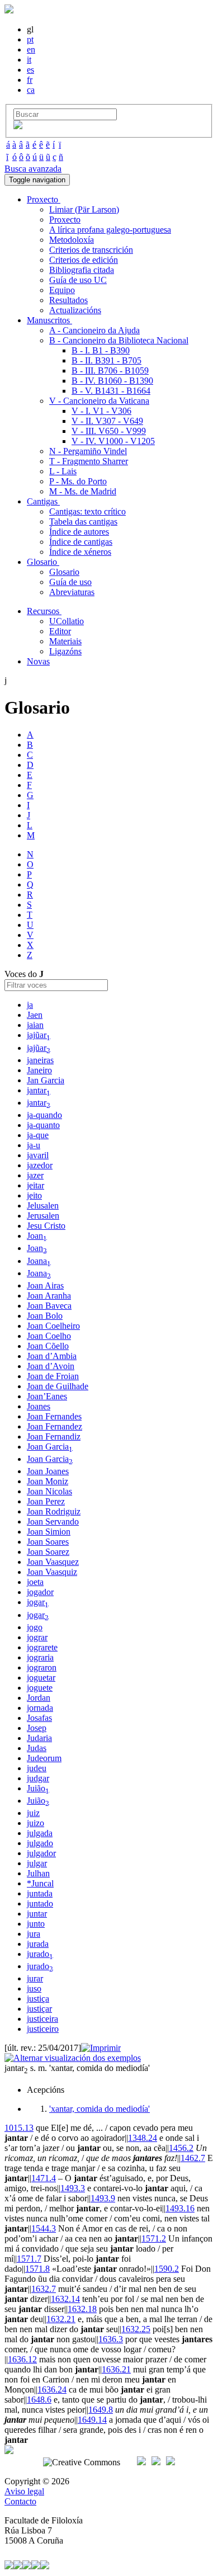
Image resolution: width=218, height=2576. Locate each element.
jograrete (42, 1647)
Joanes (39, 1406)
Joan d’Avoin (51, 1366)
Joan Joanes (48, 1471)
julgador (41, 1853)
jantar (39, 1090)
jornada (40, 1708)
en (31, 49)
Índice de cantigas (81, 542)
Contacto (20, 2501)
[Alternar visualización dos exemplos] (73, 2058)
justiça (38, 1999)
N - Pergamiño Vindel (88, 451)
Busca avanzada (33, 169)
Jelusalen (43, 1206)
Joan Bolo (45, 1316)
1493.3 (73, 2188)
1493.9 (103, 2198)
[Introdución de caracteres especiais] (18, 126)
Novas (38, 661)
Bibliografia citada (82, 270)
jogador (40, 1592)
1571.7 (29, 2259)
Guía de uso (70, 582)
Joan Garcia (50, 1447)
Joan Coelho (49, 1336)
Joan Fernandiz (54, 1436)
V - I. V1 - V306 (101, 411)
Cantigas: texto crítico (87, 511)
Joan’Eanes (47, 1396)
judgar (38, 1778)
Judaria (39, 1738)
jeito (34, 1195)
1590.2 (167, 2269)
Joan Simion (49, 1532)
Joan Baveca (49, 1306)
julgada (40, 1833)
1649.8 (101, 2410)
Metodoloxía (72, 240)
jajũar (39, 1035)
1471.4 (44, 2178)
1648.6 (39, 2400)
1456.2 (181, 2148)
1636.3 (111, 2339)
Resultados (68, 300)
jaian (35, 1025)
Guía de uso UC (78, 280)
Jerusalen (43, 1216)
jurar (35, 1978)
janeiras (40, 1060)
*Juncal (40, 1883)
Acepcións (46, 2090)
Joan (37, 1236)
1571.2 (154, 2238)
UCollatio (67, 621)
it (29, 60)
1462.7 (193, 2158)
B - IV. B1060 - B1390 (112, 381)
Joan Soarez (48, 1552)
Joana (39, 1261)
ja (30, 1005)
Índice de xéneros (80, 552)
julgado (40, 1843)
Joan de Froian (53, 1376)
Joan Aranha (49, 1296)
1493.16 (180, 2208)
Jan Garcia (46, 1080)
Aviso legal (24, 2491)
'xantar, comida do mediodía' (99, 2109)
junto (36, 1924)
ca (31, 90)
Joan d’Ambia (52, 1356)
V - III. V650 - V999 (109, 431)
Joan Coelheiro (53, 1326)
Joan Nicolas (49, 1491)
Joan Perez (46, 1501)
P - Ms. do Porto (78, 481)
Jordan (39, 1698)
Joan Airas (45, 1285)
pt (30, 39)
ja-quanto (43, 1125)
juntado (40, 1903)
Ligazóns (65, 651)
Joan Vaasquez (53, 1562)
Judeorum (44, 1758)
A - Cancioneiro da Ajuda (94, 330)
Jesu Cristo (46, 1226)
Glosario (64, 572)
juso (34, 1988)
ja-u (34, 1145)
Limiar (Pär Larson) (84, 209)
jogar (38, 1602)
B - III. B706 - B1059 (110, 371)
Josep (37, 1728)
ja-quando (44, 1115)
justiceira (42, 2019)
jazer (35, 1175)
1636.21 (116, 2369)
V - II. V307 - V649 (107, 421)
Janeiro (39, 1070)
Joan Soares (48, 1542)
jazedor (40, 1165)
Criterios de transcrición (91, 250)
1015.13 (19, 2128)
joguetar (41, 1678)
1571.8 (37, 2269)
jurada (38, 1944)
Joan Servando (53, 1521)
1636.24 (52, 2389)
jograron (42, 1667)
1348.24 (143, 2138)
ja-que (38, 1135)
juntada (40, 1893)
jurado (40, 1954)
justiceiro (43, 2029)
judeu (37, 1768)
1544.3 (44, 2228)
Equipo (62, 290)
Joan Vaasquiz (52, 1572)
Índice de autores (79, 532)
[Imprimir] (101, 2048)
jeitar (35, 1185)
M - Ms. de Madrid (83, 491)
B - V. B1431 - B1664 (111, 391)
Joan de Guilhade (58, 1386)
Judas (37, 1748)
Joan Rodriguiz (54, 1511)
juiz (33, 1813)
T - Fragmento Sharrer (89, 461)
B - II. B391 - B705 (106, 360)
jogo (35, 1627)
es (30, 70)
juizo (35, 1823)
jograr (37, 1637)
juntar (37, 1914)
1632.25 (136, 2329)
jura (34, 1934)
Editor (60, 631)
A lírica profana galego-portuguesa (110, 230)
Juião (38, 1788)
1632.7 (44, 2289)
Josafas (39, 1718)
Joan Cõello (48, 1346)
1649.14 (92, 2420)
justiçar (39, 2009)
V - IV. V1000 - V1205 (113, 441)
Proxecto (65, 220)
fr (30, 80)
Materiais (65, 641)
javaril (38, 1155)
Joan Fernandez (54, 1426)
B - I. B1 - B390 (101, 350)
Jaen (35, 1015)
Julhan (38, 1873)
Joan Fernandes (54, 1416)
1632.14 (65, 2299)
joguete (40, 1688)
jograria (40, 1657)
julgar (37, 1863)
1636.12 (22, 2359)
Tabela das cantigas (83, 522)
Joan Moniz (48, 1481)
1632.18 (82, 2309)
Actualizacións (75, 310)
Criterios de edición (84, 260)
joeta (35, 1582)
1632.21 (61, 2319)
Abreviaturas (72, 592)
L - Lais (63, 471)
